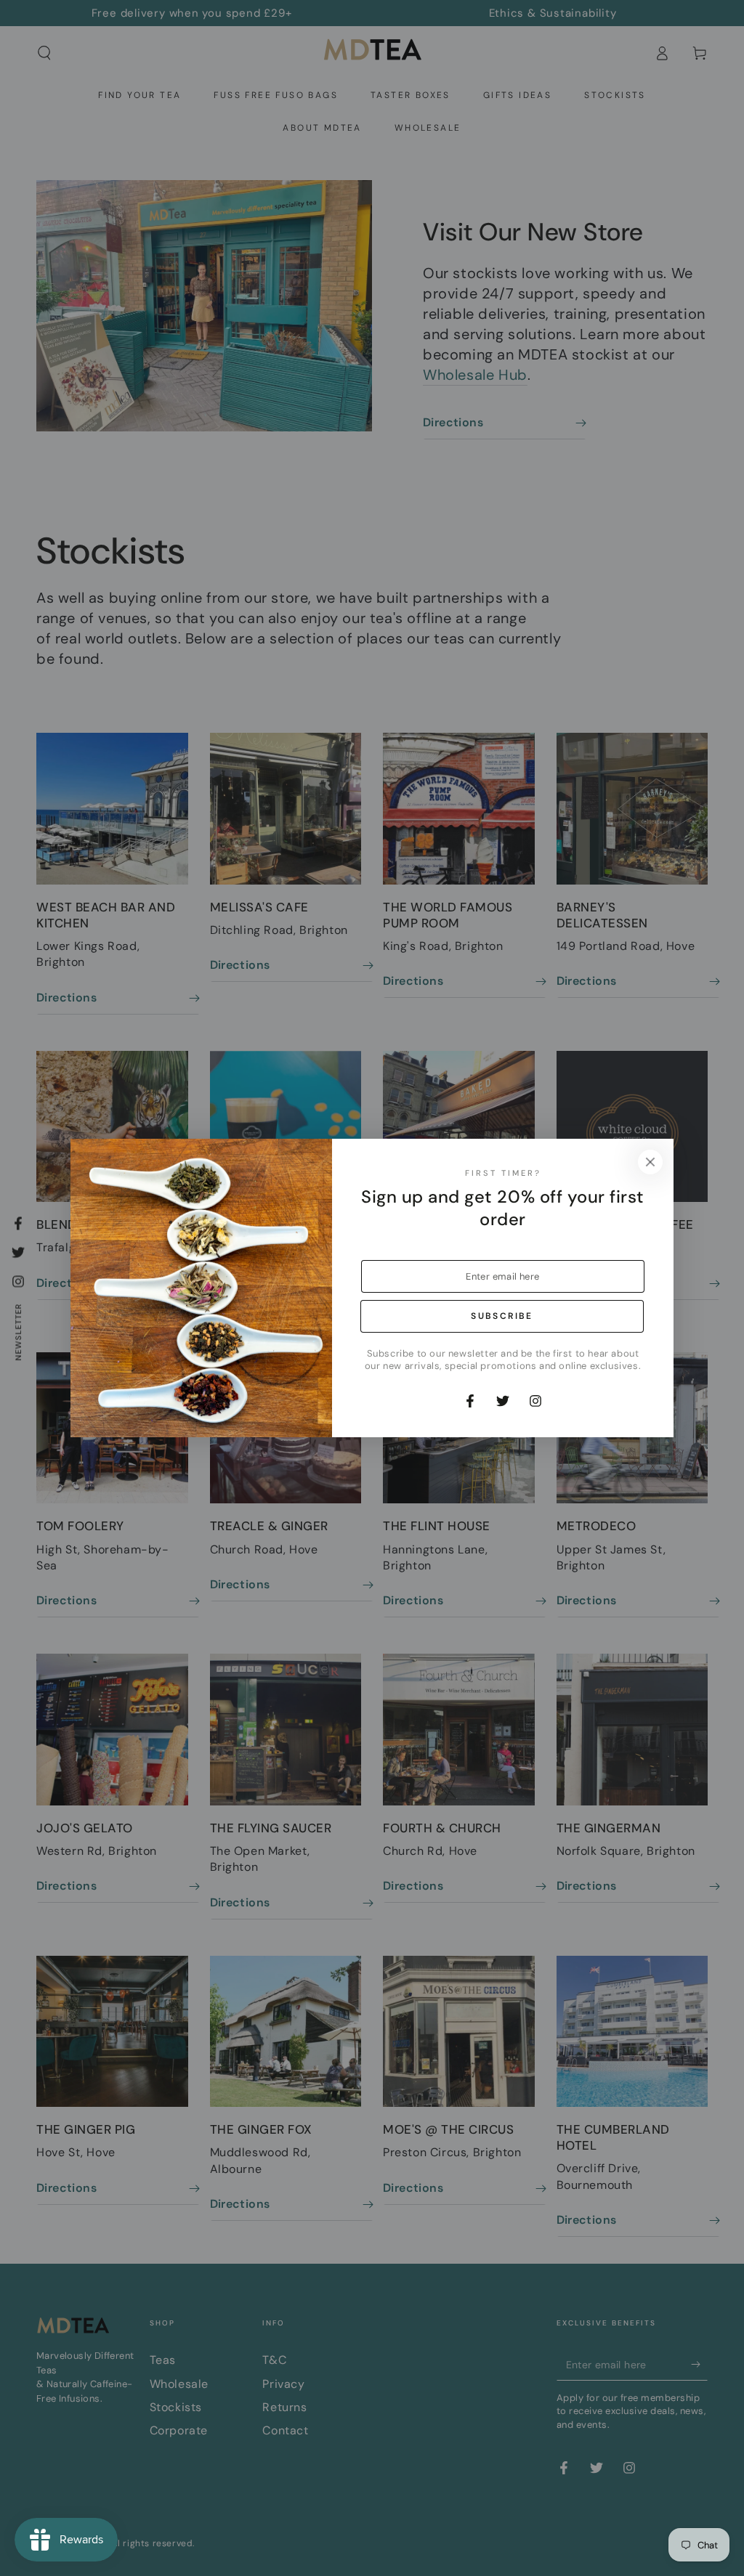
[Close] (650, 1162)
